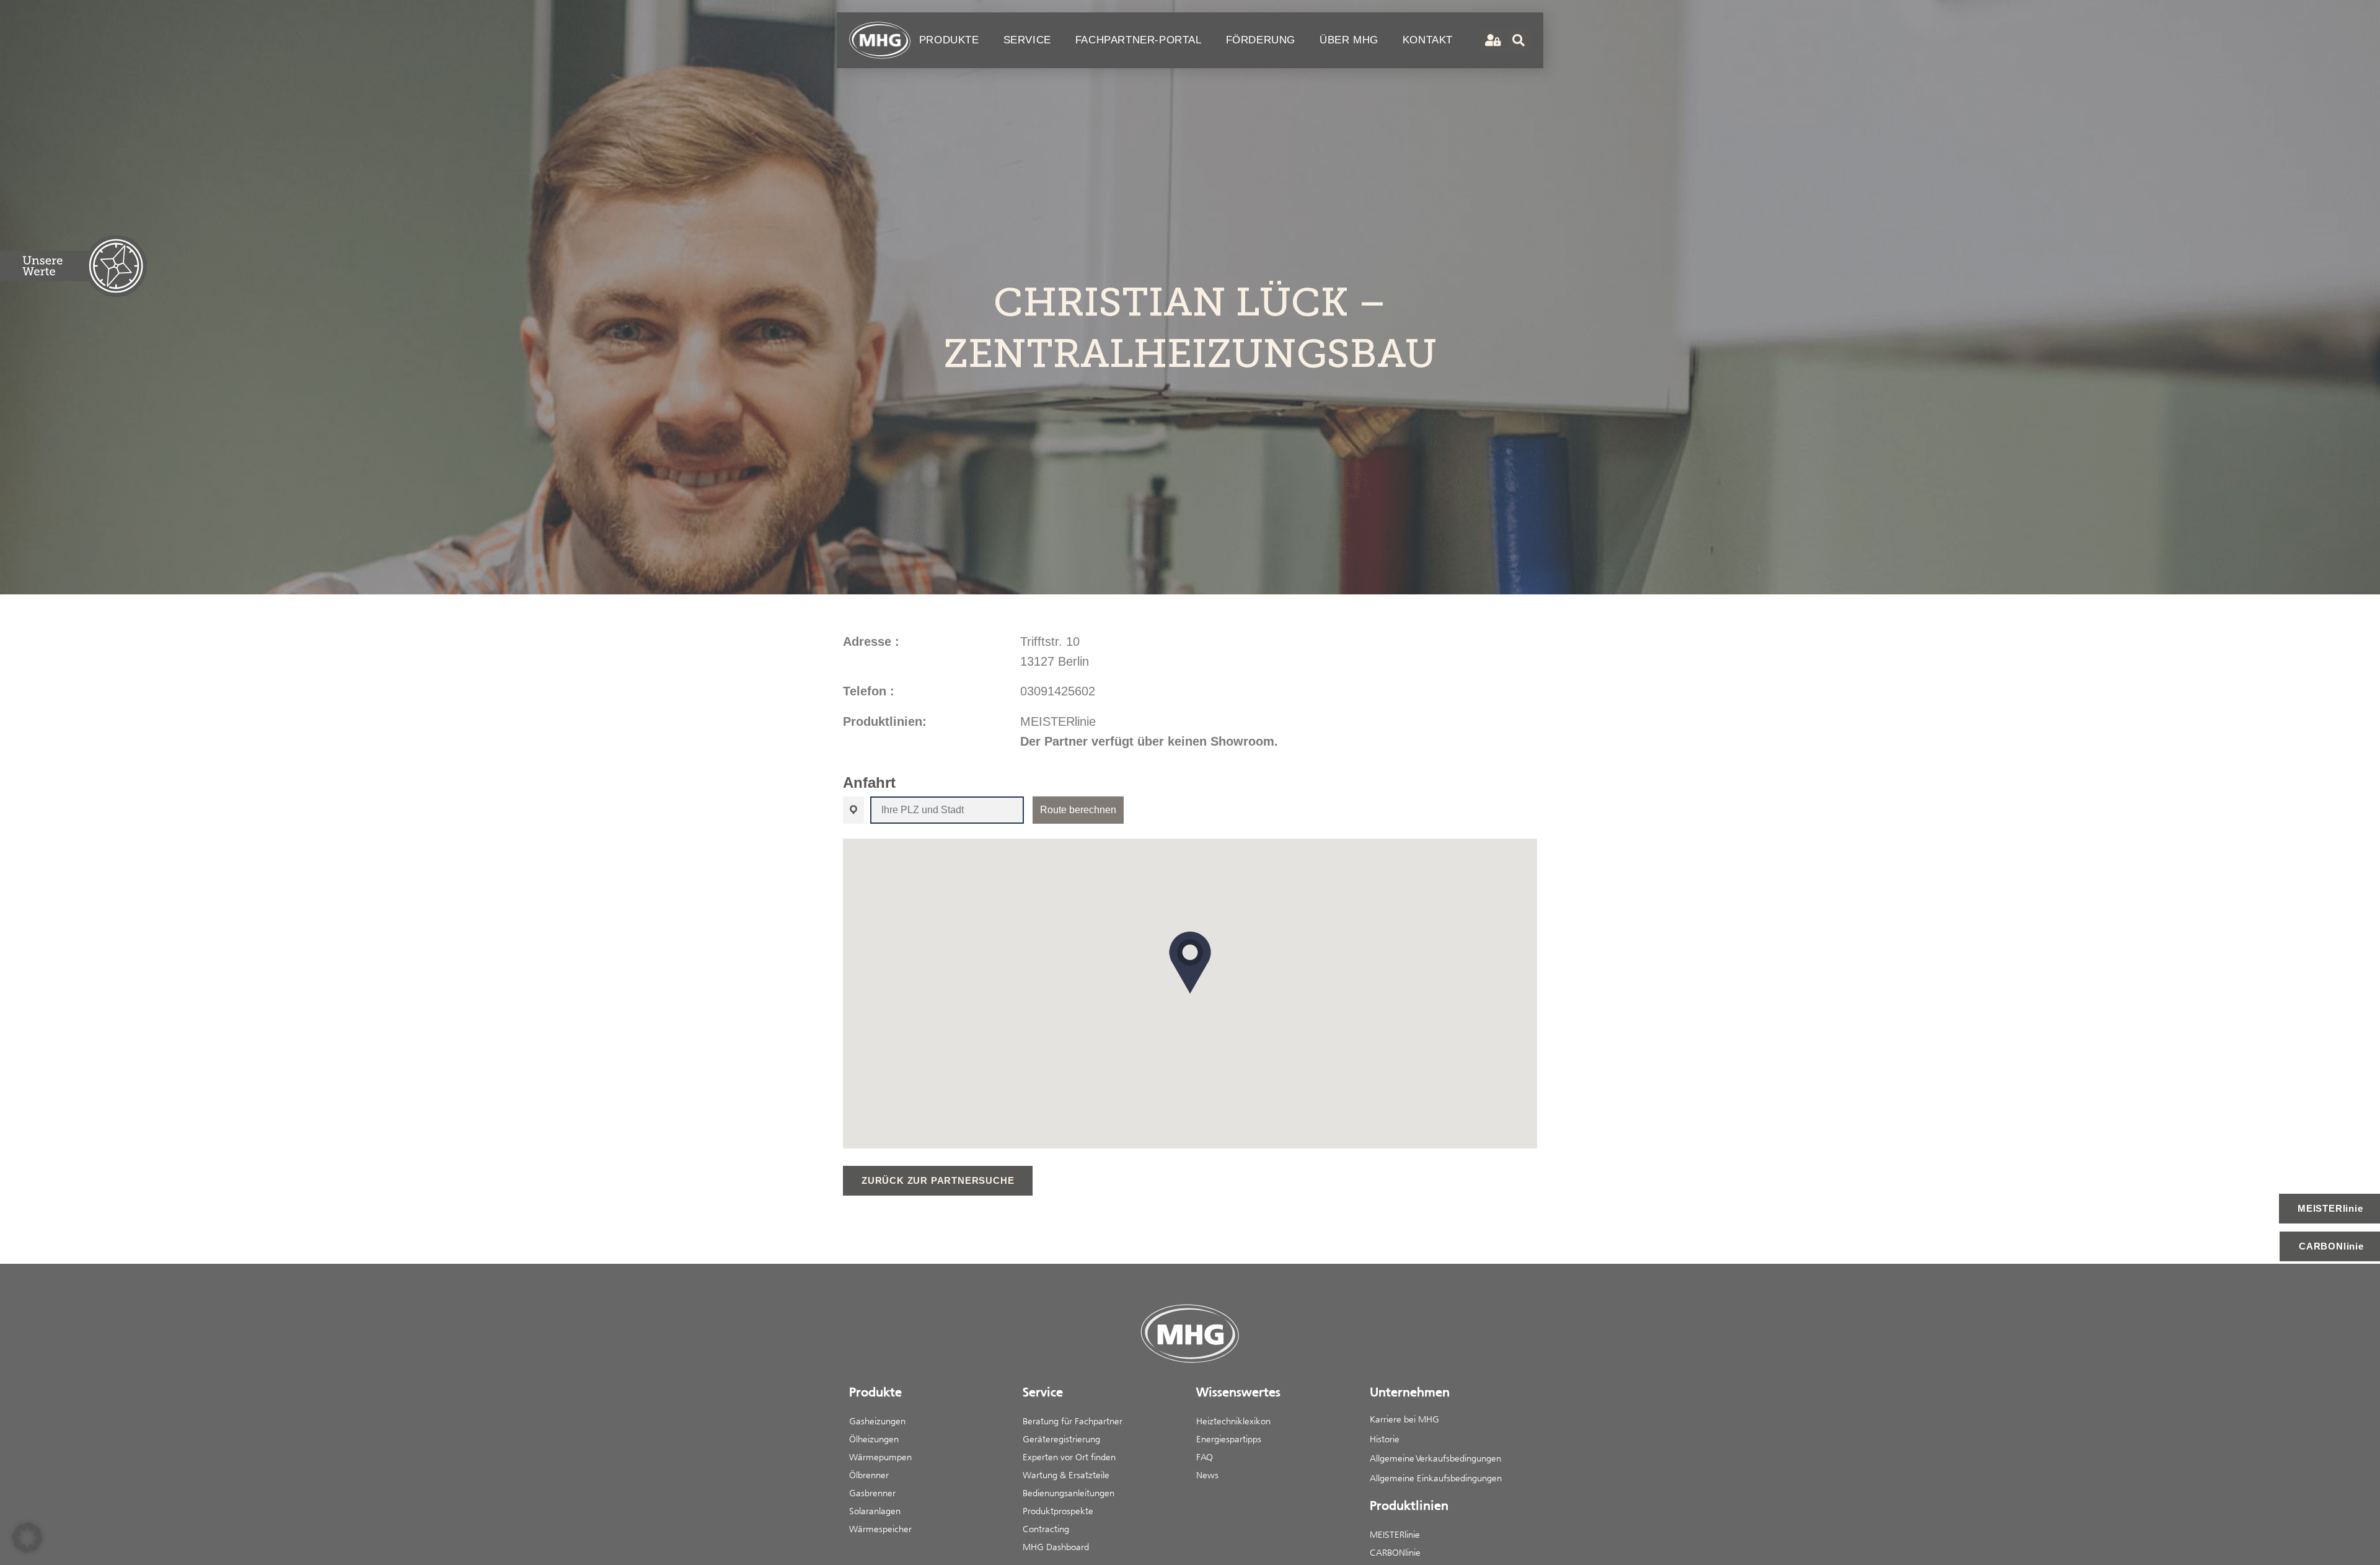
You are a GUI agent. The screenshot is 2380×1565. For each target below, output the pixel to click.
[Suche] (1518, 40)
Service (1027, 40)
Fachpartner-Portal (1139, 40)
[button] (1190, 963)
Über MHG (1349, 40)
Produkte (949, 40)
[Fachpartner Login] (1492, 41)
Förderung (1261, 40)
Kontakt (1428, 40)
